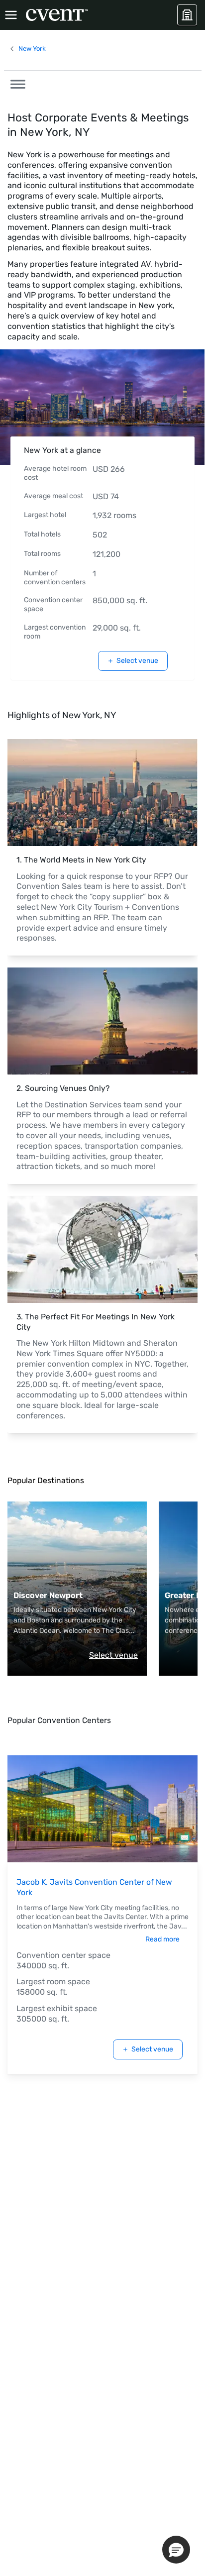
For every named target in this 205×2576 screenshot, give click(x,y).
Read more (162, 1939)
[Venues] (187, 15)
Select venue (137, 661)
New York (32, 49)
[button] (15, 83)
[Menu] (11, 15)
